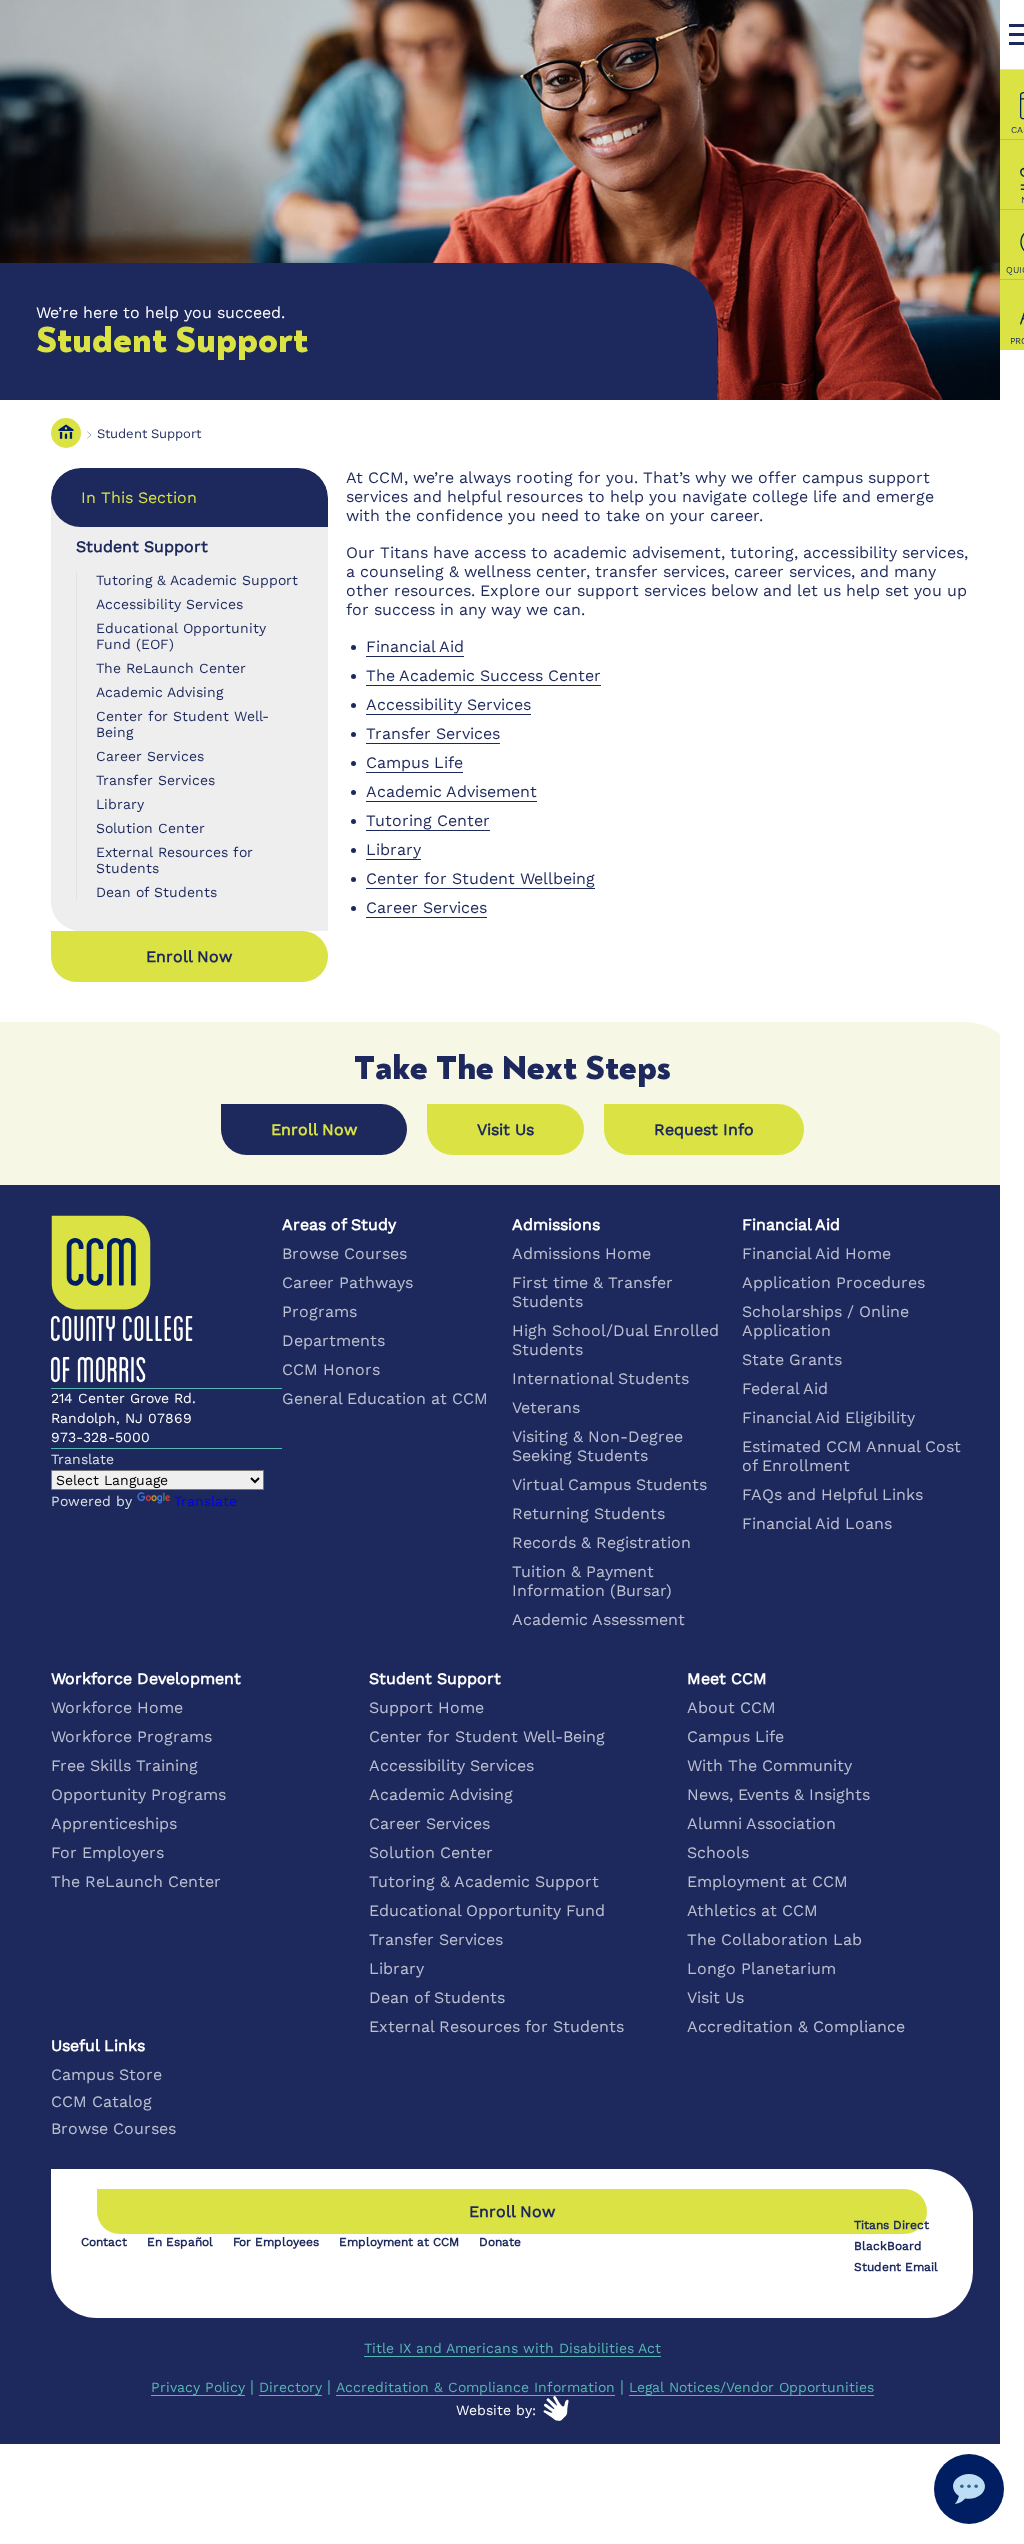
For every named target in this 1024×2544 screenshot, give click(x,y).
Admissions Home (581, 1253)
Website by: (496, 2410)
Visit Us (715, 1997)
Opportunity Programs (138, 1794)
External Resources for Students (174, 860)
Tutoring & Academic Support (197, 580)
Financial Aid (415, 646)
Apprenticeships (114, 1823)
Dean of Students (156, 892)
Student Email (896, 2267)
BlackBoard (888, 2246)
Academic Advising (159, 692)
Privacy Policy (198, 2387)
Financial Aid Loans (817, 1523)
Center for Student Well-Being (182, 724)
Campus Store (106, 2074)
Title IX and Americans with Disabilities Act (512, 2348)
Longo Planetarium (761, 1968)
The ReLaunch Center (171, 668)
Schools (718, 1852)
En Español (180, 2242)
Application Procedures (833, 1282)
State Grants (792, 1359)
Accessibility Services (169, 604)
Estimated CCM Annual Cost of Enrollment (851, 1456)
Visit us (505, 1129)
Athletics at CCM (752, 1910)
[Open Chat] (969, 2489)
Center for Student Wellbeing (480, 878)
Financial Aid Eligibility (828, 1417)
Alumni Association (761, 1823)
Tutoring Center (428, 820)
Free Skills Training (124, 1765)
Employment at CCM (767, 1881)
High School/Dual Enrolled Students (615, 1340)
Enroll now (189, 956)
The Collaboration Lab (774, 1939)
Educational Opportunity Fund (487, 1910)
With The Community (769, 1765)
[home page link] (66, 433)
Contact (104, 2242)
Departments (333, 1340)
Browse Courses (344, 1253)
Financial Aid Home (816, 1253)
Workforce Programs (131, 1736)
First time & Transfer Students (592, 1292)
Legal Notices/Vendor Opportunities (751, 2387)
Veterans (546, 1407)
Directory (290, 2387)
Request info (704, 1129)
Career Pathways (347, 1282)
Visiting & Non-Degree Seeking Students (597, 1446)
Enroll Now (314, 1129)
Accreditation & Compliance (796, 2026)
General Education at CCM (385, 1398)
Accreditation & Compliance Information (475, 2387)
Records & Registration (601, 1542)
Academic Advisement (451, 791)
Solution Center (150, 828)
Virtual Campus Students (609, 1484)
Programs (319, 1311)
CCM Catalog (101, 2101)
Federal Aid (785, 1388)
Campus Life (414, 762)
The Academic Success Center (483, 675)
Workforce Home (117, 1707)
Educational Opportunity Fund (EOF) (181, 636)
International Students (600, 1378)
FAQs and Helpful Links (832, 1494)
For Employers (107, 1852)
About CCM (731, 1707)
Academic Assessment (598, 1619)
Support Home (426, 1707)
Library (120, 804)
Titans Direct (891, 2225)
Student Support (149, 433)
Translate (205, 1501)
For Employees (276, 2242)
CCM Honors (331, 1369)
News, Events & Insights (778, 1794)
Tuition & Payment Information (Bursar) (592, 1581)
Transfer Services (155, 780)
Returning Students (588, 1513)
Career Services (150, 756)
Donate (500, 2242)
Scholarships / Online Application (825, 1321)
